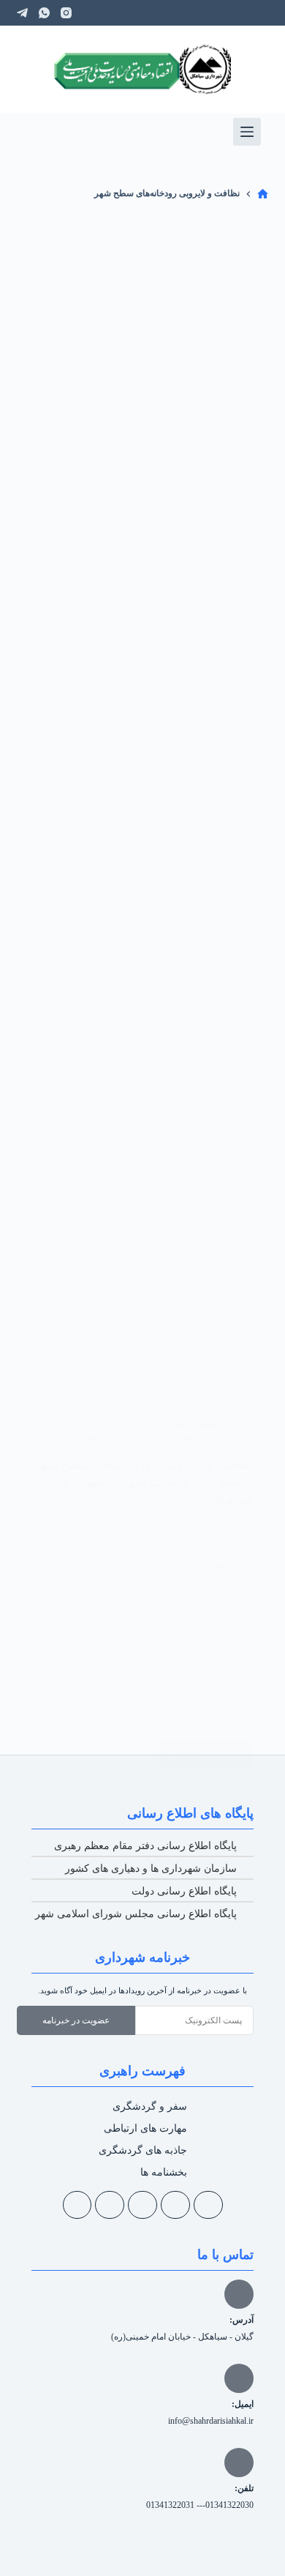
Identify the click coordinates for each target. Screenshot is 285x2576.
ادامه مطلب (201, 1750)
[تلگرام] (22, 13)
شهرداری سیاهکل (108, 1438)
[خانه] (263, 194)
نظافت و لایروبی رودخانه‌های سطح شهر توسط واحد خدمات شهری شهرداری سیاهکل (144, 1482)
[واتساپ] (44, 13)
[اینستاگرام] (66, 13)
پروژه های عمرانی (178, 1438)
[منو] (247, 132)
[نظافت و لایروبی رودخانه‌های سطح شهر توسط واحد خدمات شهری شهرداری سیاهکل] (142, 853)
